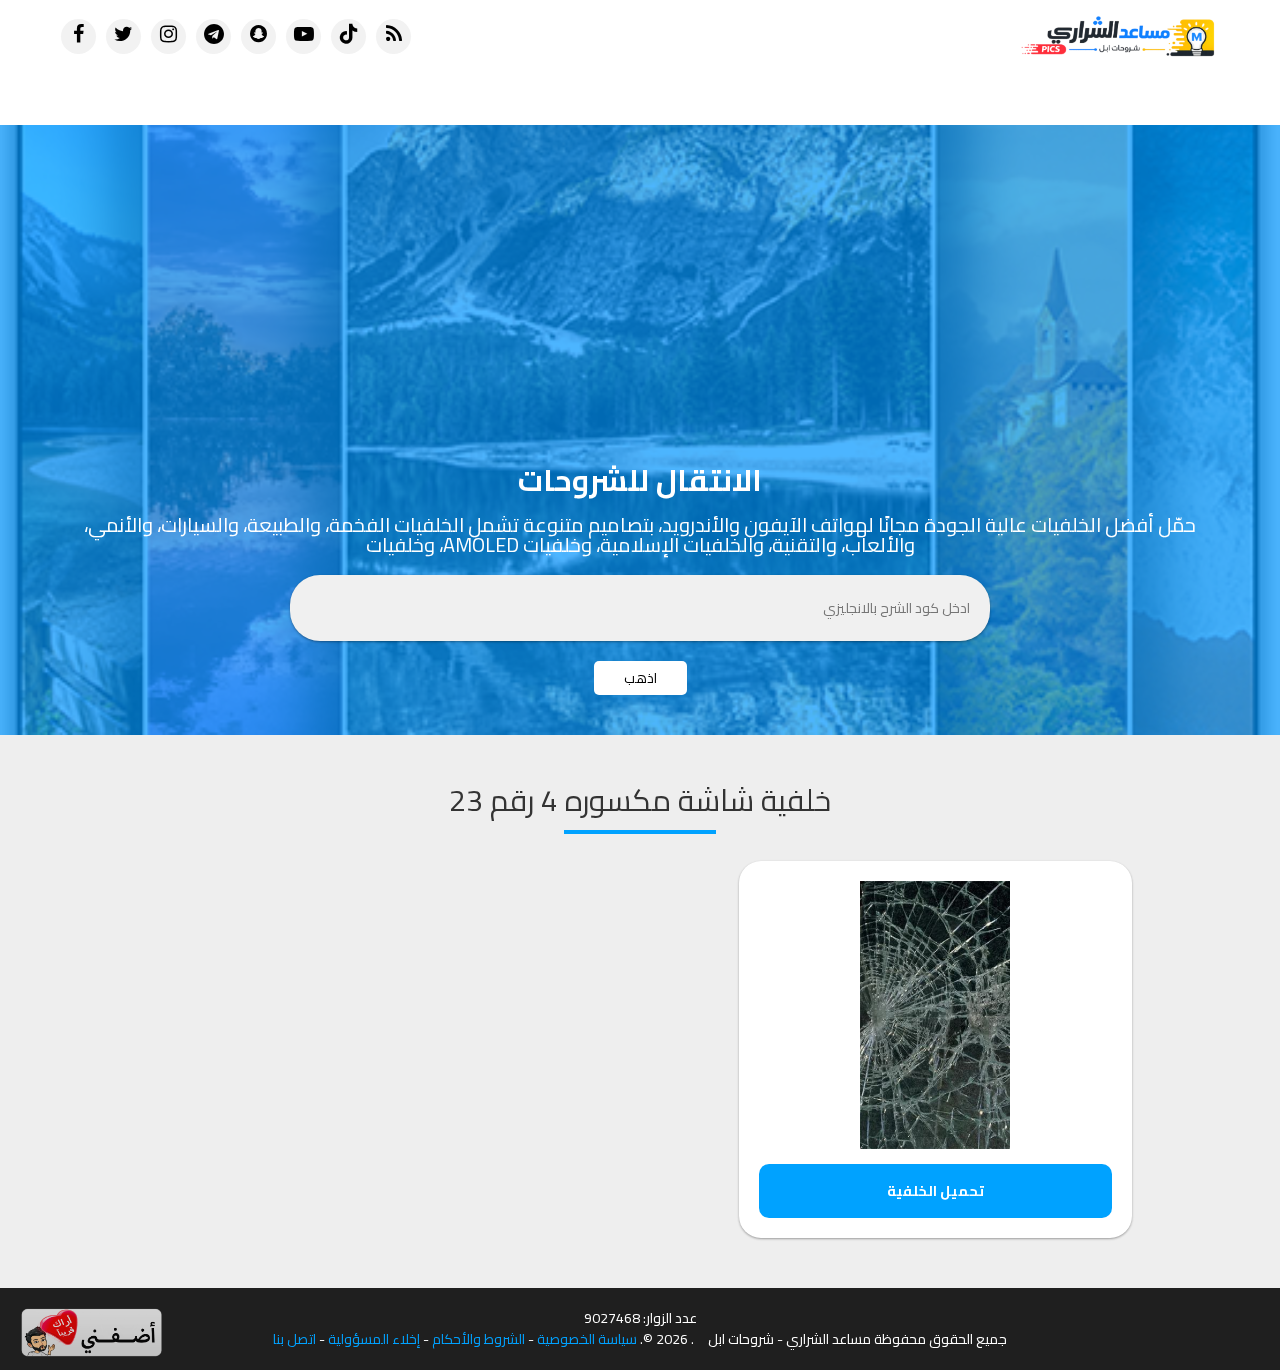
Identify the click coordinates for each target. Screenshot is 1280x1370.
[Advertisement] (640, 275)
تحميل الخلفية (935, 1191)
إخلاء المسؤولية (374, 1339)
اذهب (640, 678)
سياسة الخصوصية (587, 1339)
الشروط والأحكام (478, 1339)
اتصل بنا (294, 1339)
